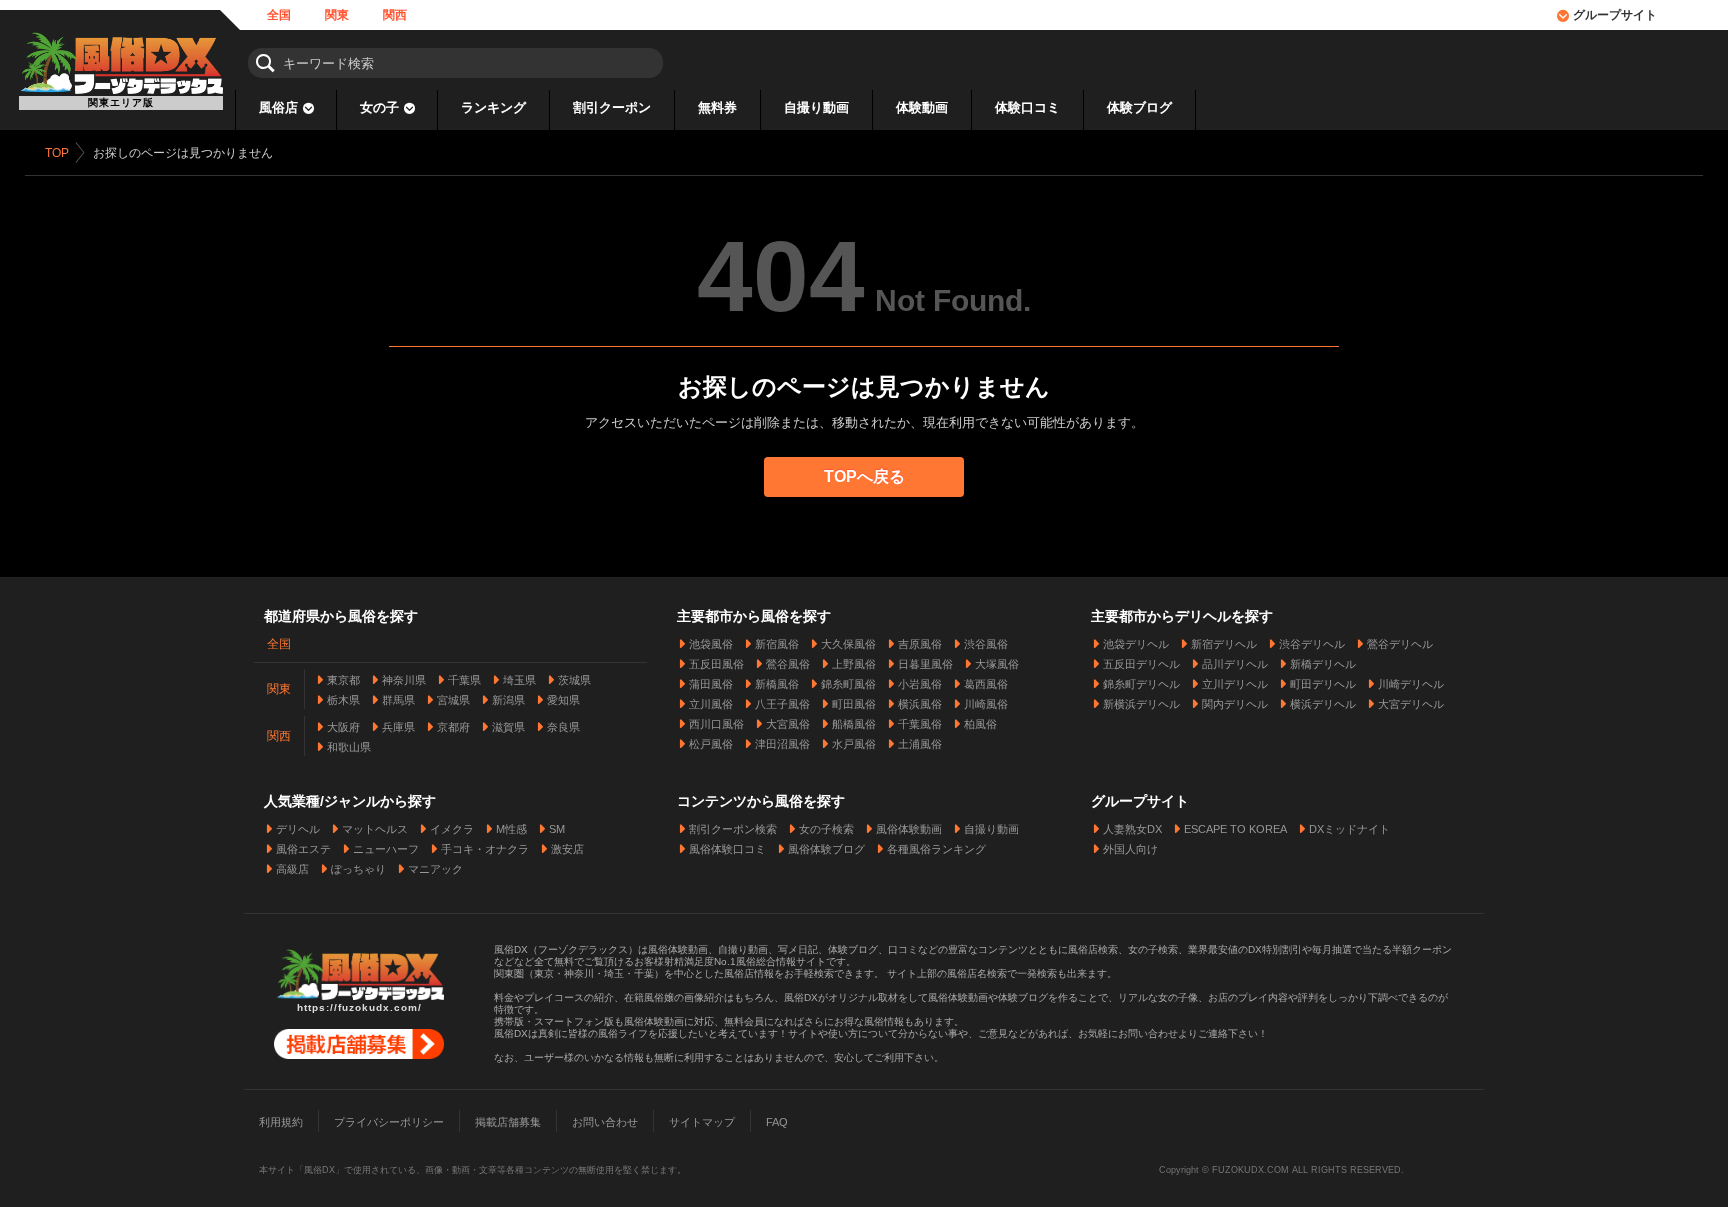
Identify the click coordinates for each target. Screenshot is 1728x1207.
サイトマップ (702, 1122)
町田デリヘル (1323, 684)
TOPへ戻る (864, 476)
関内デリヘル (1235, 704)
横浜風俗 (920, 704)
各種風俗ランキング (936, 849)
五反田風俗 (716, 664)
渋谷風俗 (986, 644)
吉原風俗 (920, 644)
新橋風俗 (777, 684)
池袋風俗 (711, 644)
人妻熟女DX (1132, 829)
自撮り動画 (816, 107)
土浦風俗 (920, 744)
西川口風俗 (716, 724)
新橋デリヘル (1323, 664)
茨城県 (574, 680)
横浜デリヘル (1323, 704)
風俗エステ (303, 849)
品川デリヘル (1235, 664)
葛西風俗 (986, 684)
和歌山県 (349, 747)
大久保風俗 (848, 644)
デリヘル (298, 829)
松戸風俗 (711, 744)
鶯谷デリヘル (1400, 644)
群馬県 (398, 700)
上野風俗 (854, 664)
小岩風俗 (920, 684)
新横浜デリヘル (1141, 704)
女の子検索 (826, 829)
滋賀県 (508, 727)
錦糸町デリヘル (1141, 684)
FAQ (777, 1122)
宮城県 (453, 700)
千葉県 (464, 680)
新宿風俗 (777, 644)
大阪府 (343, 727)
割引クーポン (612, 107)
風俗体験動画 (909, 829)
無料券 (717, 107)
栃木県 (343, 700)
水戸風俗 (854, 744)
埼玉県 (519, 680)
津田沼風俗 (782, 744)
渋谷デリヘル (1312, 644)
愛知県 (563, 700)
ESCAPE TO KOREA (1235, 829)
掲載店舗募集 (508, 1122)
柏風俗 (980, 724)
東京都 (343, 680)
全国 (279, 15)
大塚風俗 (997, 664)
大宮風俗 (788, 724)
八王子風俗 (782, 704)
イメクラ (452, 829)
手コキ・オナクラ (485, 849)
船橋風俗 (854, 724)
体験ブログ (1139, 107)
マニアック (435, 869)
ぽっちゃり (358, 869)
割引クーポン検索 (733, 829)
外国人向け (1130, 849)
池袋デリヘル (1136, 644)
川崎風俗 (986, 704)
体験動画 (922, 107)
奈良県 (563, 727)
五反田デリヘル (1141, 664)
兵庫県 (398, 727)
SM (557, 829)
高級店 (292, 869)
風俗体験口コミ (727, 849)
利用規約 (281, 1122)
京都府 (453, 727)
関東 (337, 15)
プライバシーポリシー (389, 1122)
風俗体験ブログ (826, 849)
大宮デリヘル (1411, 704)
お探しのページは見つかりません (183, 153)
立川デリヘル (1235, 684)
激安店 (567, 849)
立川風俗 (711, 704)
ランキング (493, 107)
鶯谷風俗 (788, 664)
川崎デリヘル (1411, 684)
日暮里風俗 (925, 664)
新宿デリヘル (1224, 644)
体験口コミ (1027, 107)
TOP (57, 153)
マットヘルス (375, 829)
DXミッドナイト (1349, 829)
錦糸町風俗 (848, 684)
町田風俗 (854, 704)
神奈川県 (404, 680)
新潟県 (508, 700)
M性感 (511, 829)
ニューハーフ (386, 849)
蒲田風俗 (711, 684)
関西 (395, 15)
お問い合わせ (605, 1122)
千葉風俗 (920, 724)
